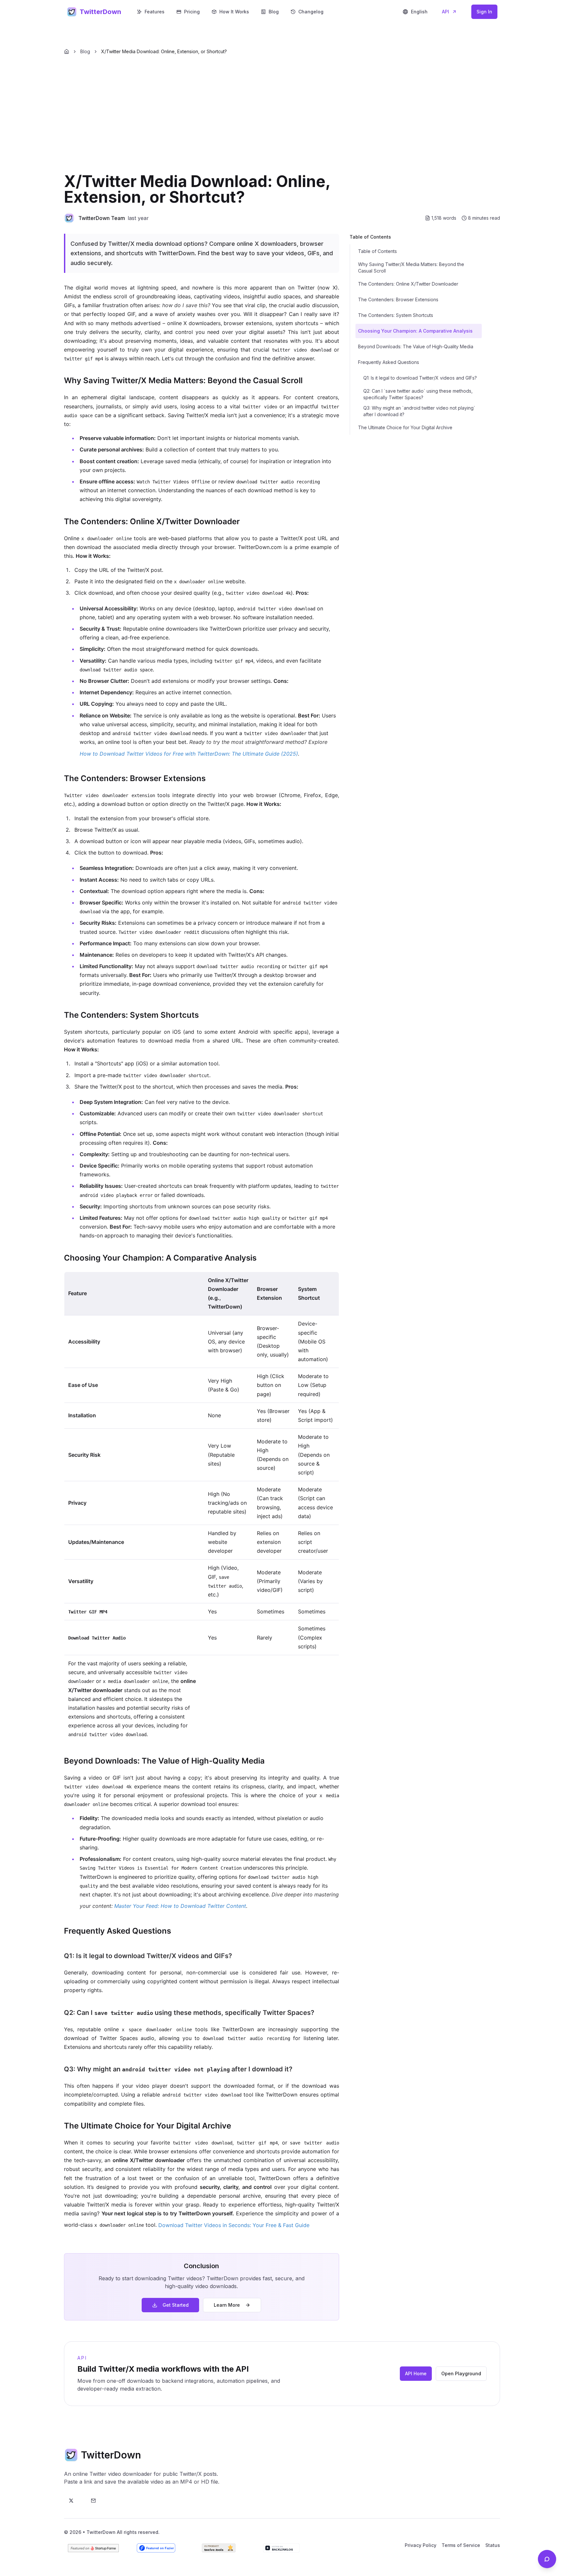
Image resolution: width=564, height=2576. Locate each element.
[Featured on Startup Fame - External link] (93, 2548)
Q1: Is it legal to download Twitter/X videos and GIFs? (420, 378)
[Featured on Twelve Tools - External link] (219, 2548)
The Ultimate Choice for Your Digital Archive (405, 427)
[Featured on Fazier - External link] (156, 2548)
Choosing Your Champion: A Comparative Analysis (415, 331)
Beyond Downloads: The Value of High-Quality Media (416, 346)
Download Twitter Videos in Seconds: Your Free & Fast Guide (234, 2225)
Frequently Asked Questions (389, 362)
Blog (274, 12)
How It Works (234, 12)
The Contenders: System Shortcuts (396, 315)
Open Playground (461, 2373)
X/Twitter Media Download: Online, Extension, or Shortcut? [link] (164, 51)
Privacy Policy (421, 2545)
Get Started (176, 2305)
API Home (416, 2373)
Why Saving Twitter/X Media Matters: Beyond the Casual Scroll (411, 267)
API (446, 12)
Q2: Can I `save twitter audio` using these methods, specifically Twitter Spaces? (418, 394)
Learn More (227, 2305)
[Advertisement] (282, 116)
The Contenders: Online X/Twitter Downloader (408, 284)
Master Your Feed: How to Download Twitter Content (180, 1906)
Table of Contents (377, 251)
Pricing (192, 12)
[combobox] (415, 12)
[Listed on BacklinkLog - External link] (281, 2548)
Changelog (311, 12)
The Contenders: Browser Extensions (398, 299)
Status (493, 2545)
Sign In (484, 12)
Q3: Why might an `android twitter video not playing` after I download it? (419, 411)
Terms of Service (461, 2545)
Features (155, 12)
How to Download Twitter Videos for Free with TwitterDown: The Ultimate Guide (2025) (189, 754)
